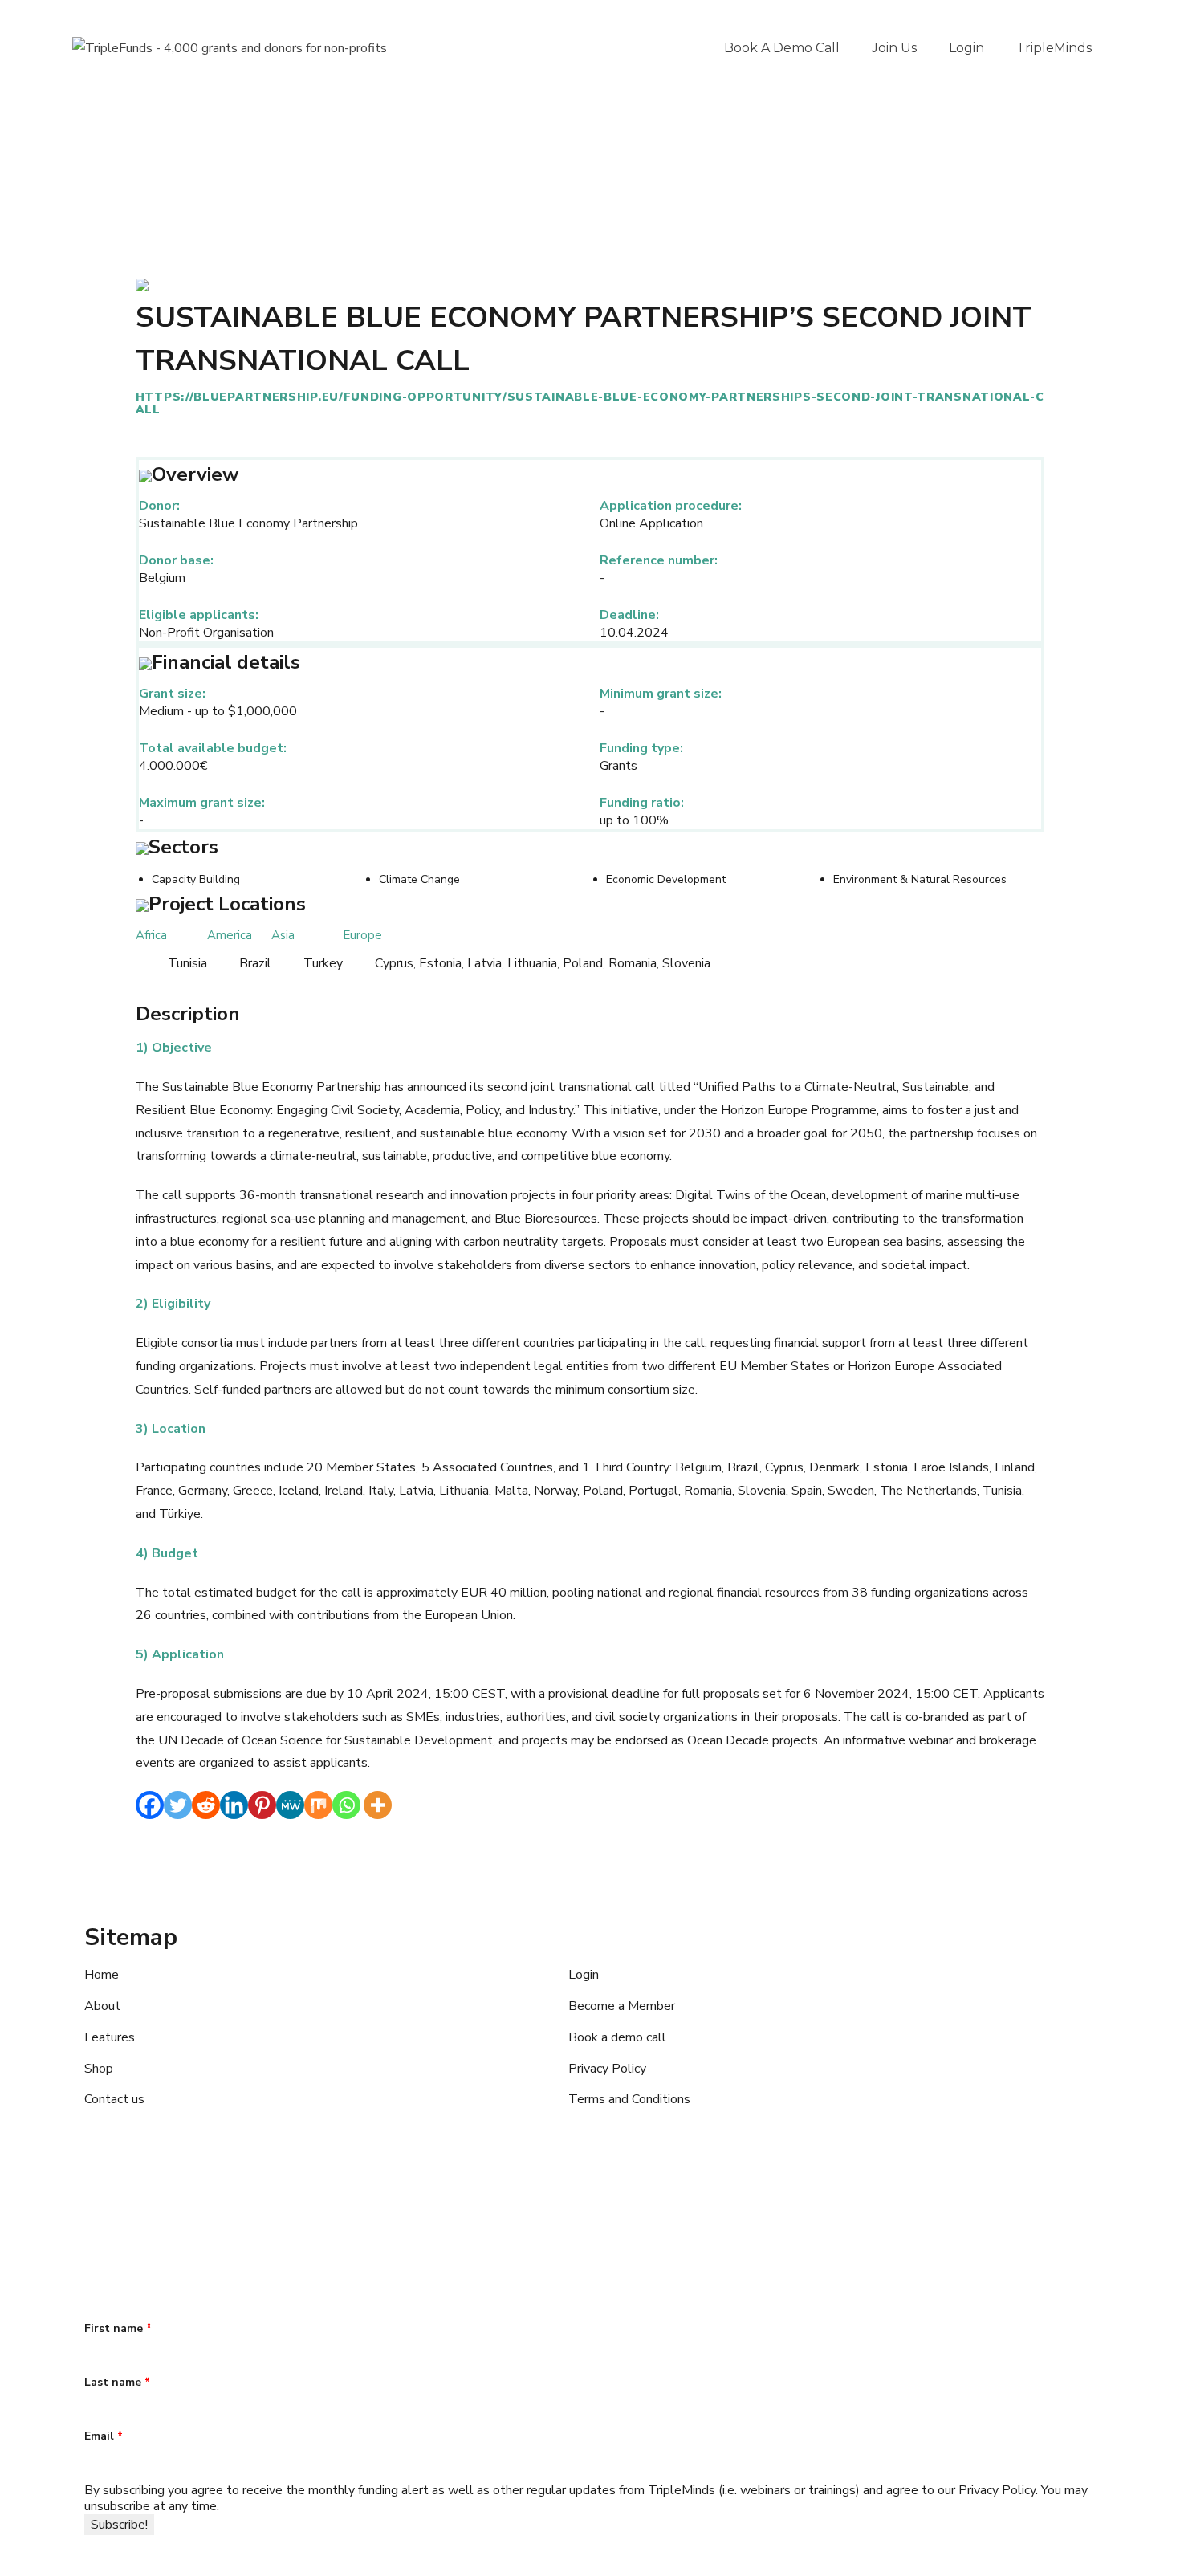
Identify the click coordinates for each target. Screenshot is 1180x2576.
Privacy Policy (607, 2069)
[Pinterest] (262, 1805)
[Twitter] (178, 1805)
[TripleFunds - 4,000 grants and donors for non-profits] (230, 48)
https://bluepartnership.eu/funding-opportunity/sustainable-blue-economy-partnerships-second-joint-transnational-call (590, 403)
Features (110, 2037)
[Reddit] (206, 1805)
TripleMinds (1054, 48)
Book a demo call (782, 48)
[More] (378, 1805)
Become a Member (622, 2006)
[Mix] (318, 1805)
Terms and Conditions (629, 2099)
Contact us (114, 2099)
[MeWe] (290, 1805)
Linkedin (201, 2209)
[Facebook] (150, 1805)
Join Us (894, 48)
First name (118, 2328)
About (102, 2006)
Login (966, 48)
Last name (117, 2382)
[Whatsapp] (346, 1805)
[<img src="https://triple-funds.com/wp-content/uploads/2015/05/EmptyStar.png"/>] (142, 284)
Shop (99, 2069)
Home (102, 1975)
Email (104, 2436)
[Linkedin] (234, 1805)
